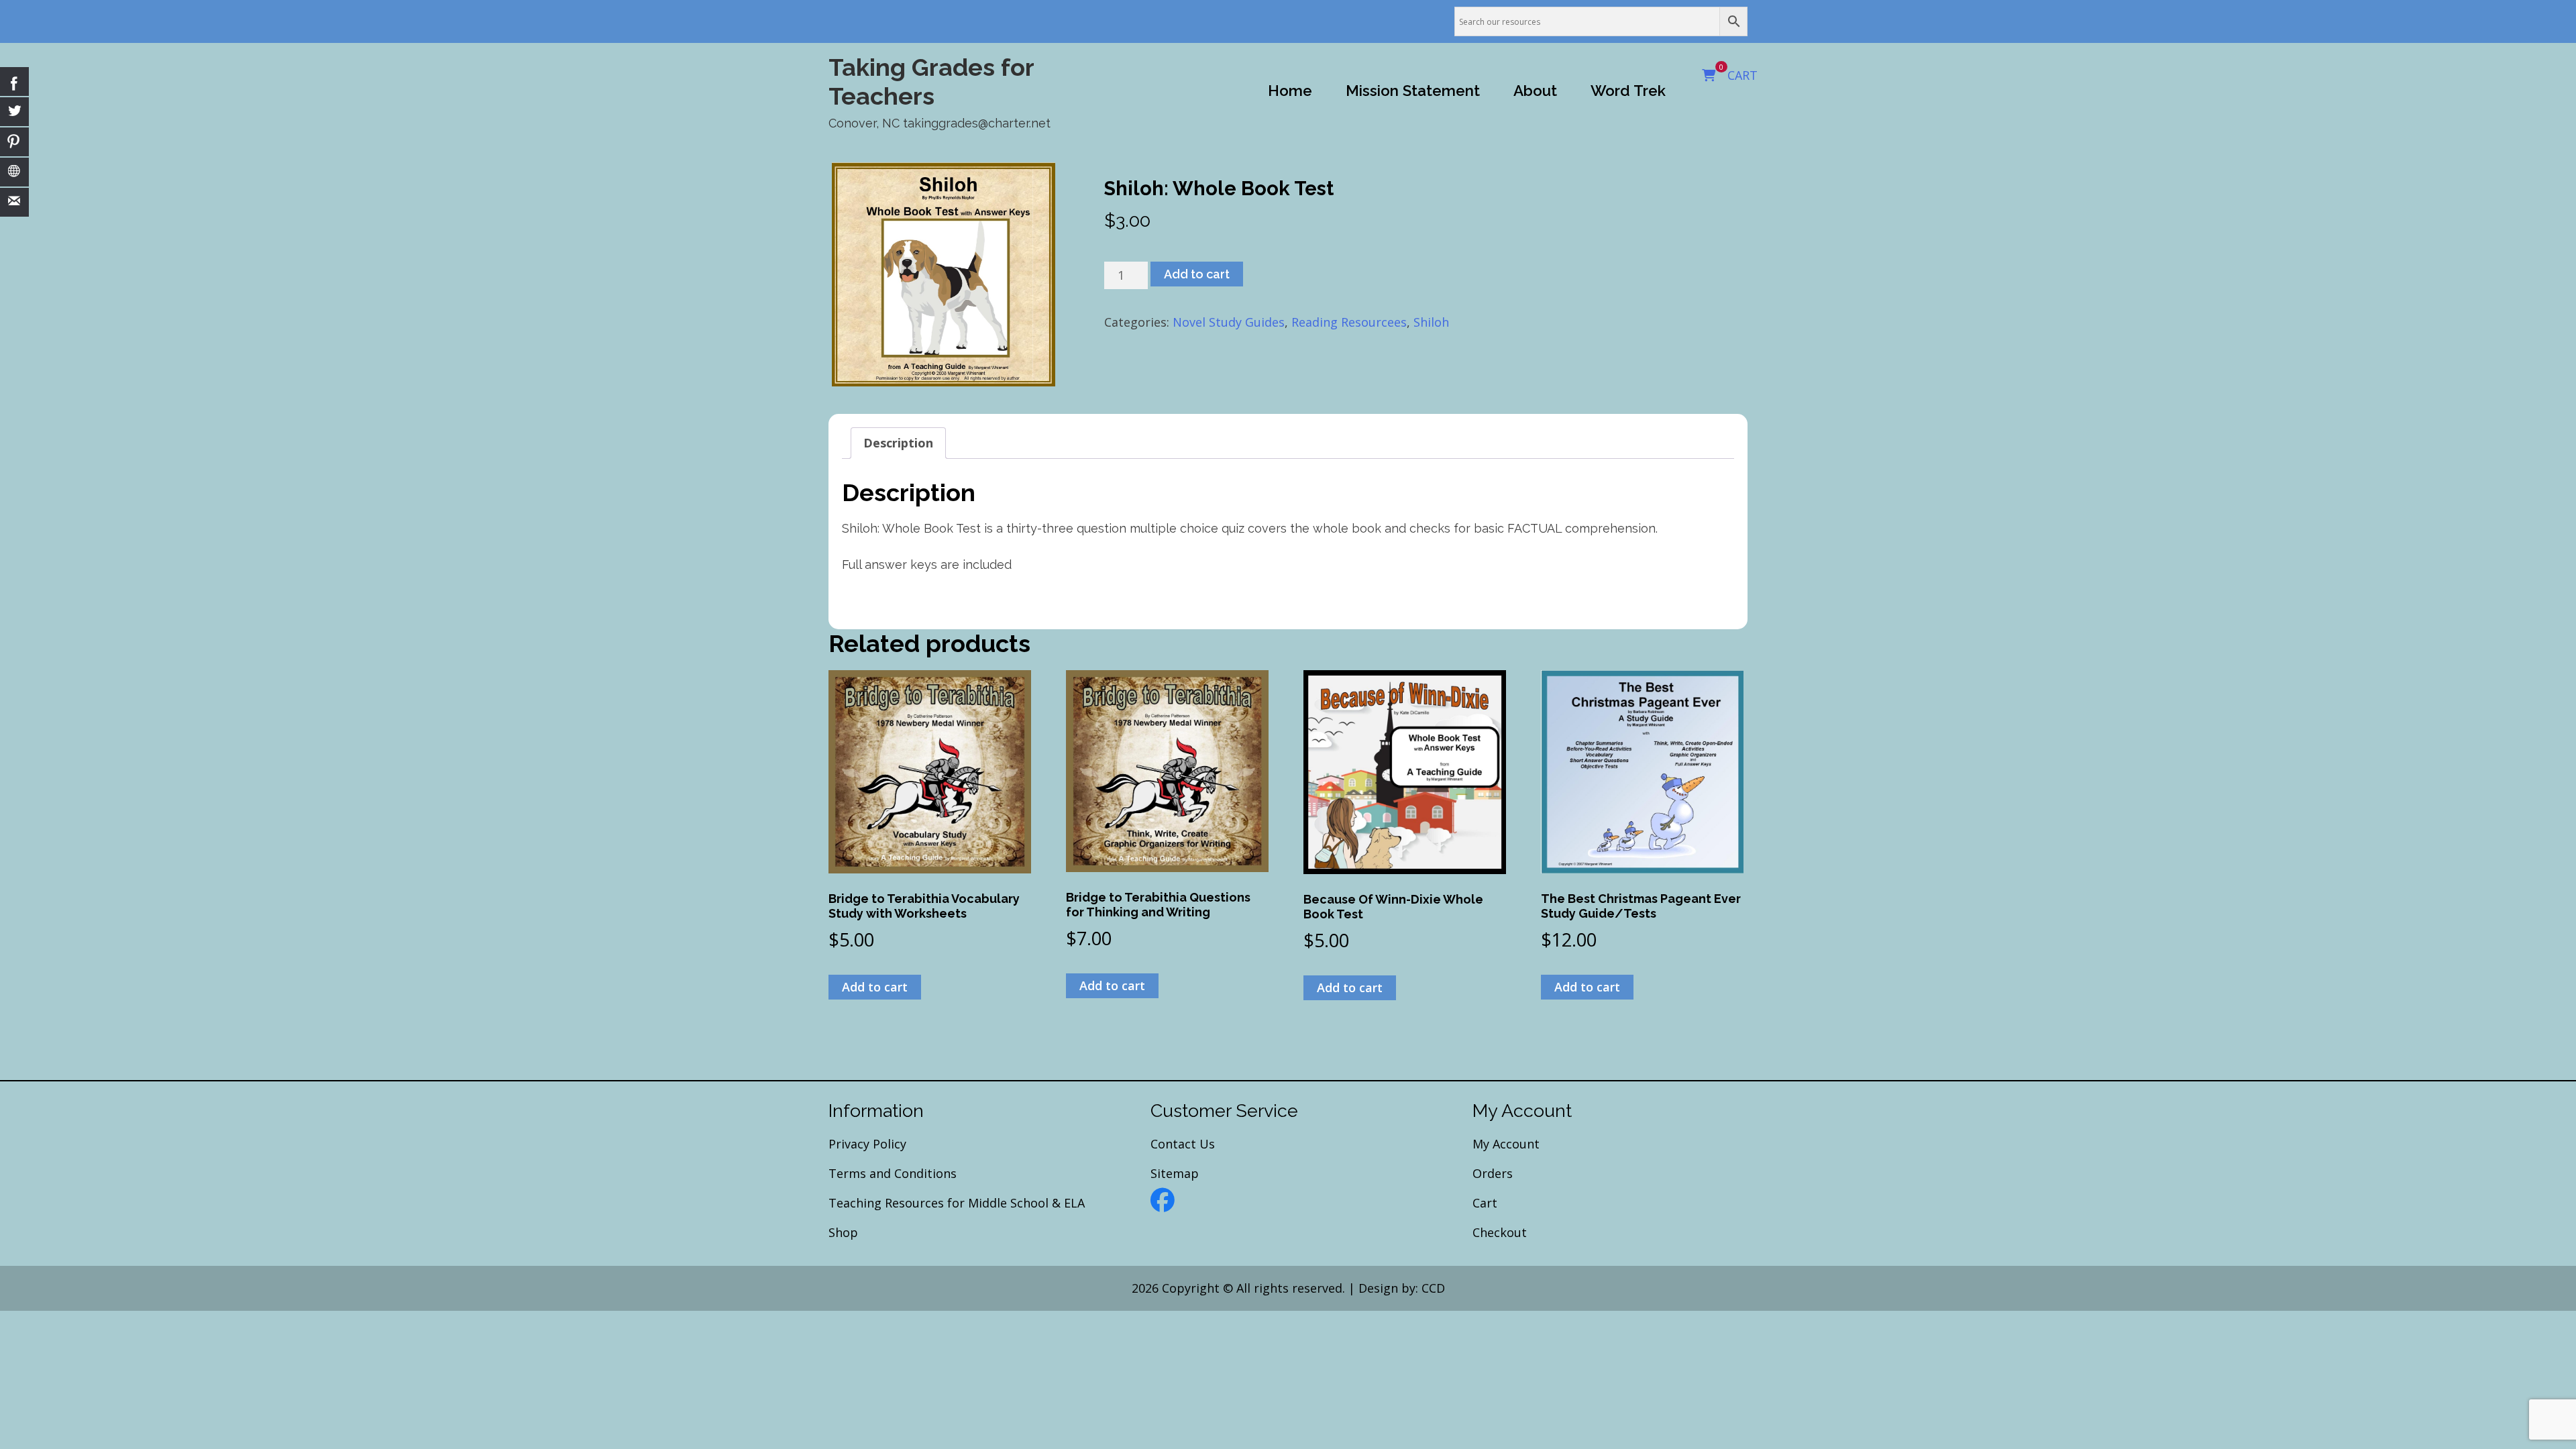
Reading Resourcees (1349, 322)
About (1535, 91)
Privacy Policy (867, 1144)
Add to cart (1197, 274)
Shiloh (1431, 322)
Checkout (1500, 1232)
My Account (1506, 1144)
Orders (1493, 1173)
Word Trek (1628, 91)
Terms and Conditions (893, 1173)
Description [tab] (898, 443)
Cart (1485, 1203)
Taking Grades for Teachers (931, 82)
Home (1290, 91)
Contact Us (1183, 1144)
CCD (1433, 1288)
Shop (843, 1232)
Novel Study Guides (1229, 322)
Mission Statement (1413, 91)
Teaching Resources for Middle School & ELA (957, 1203)
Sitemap (1175, 1173)
